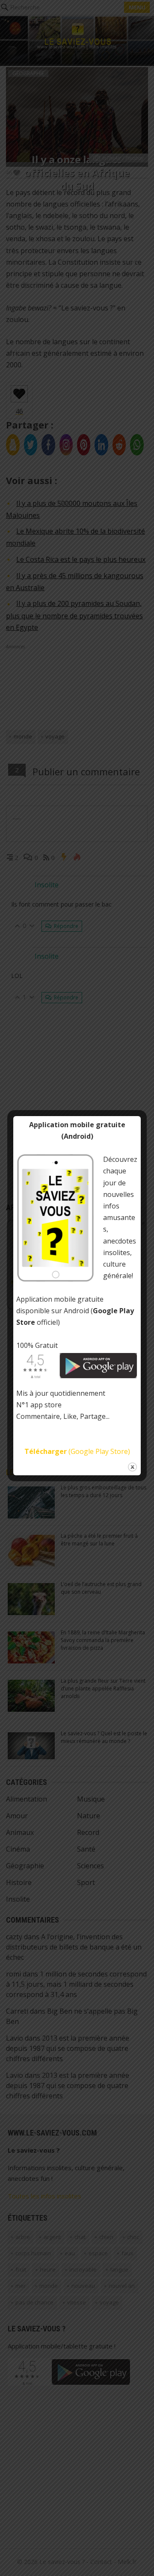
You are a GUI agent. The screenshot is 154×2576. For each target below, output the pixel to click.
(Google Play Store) (77, 1451)
